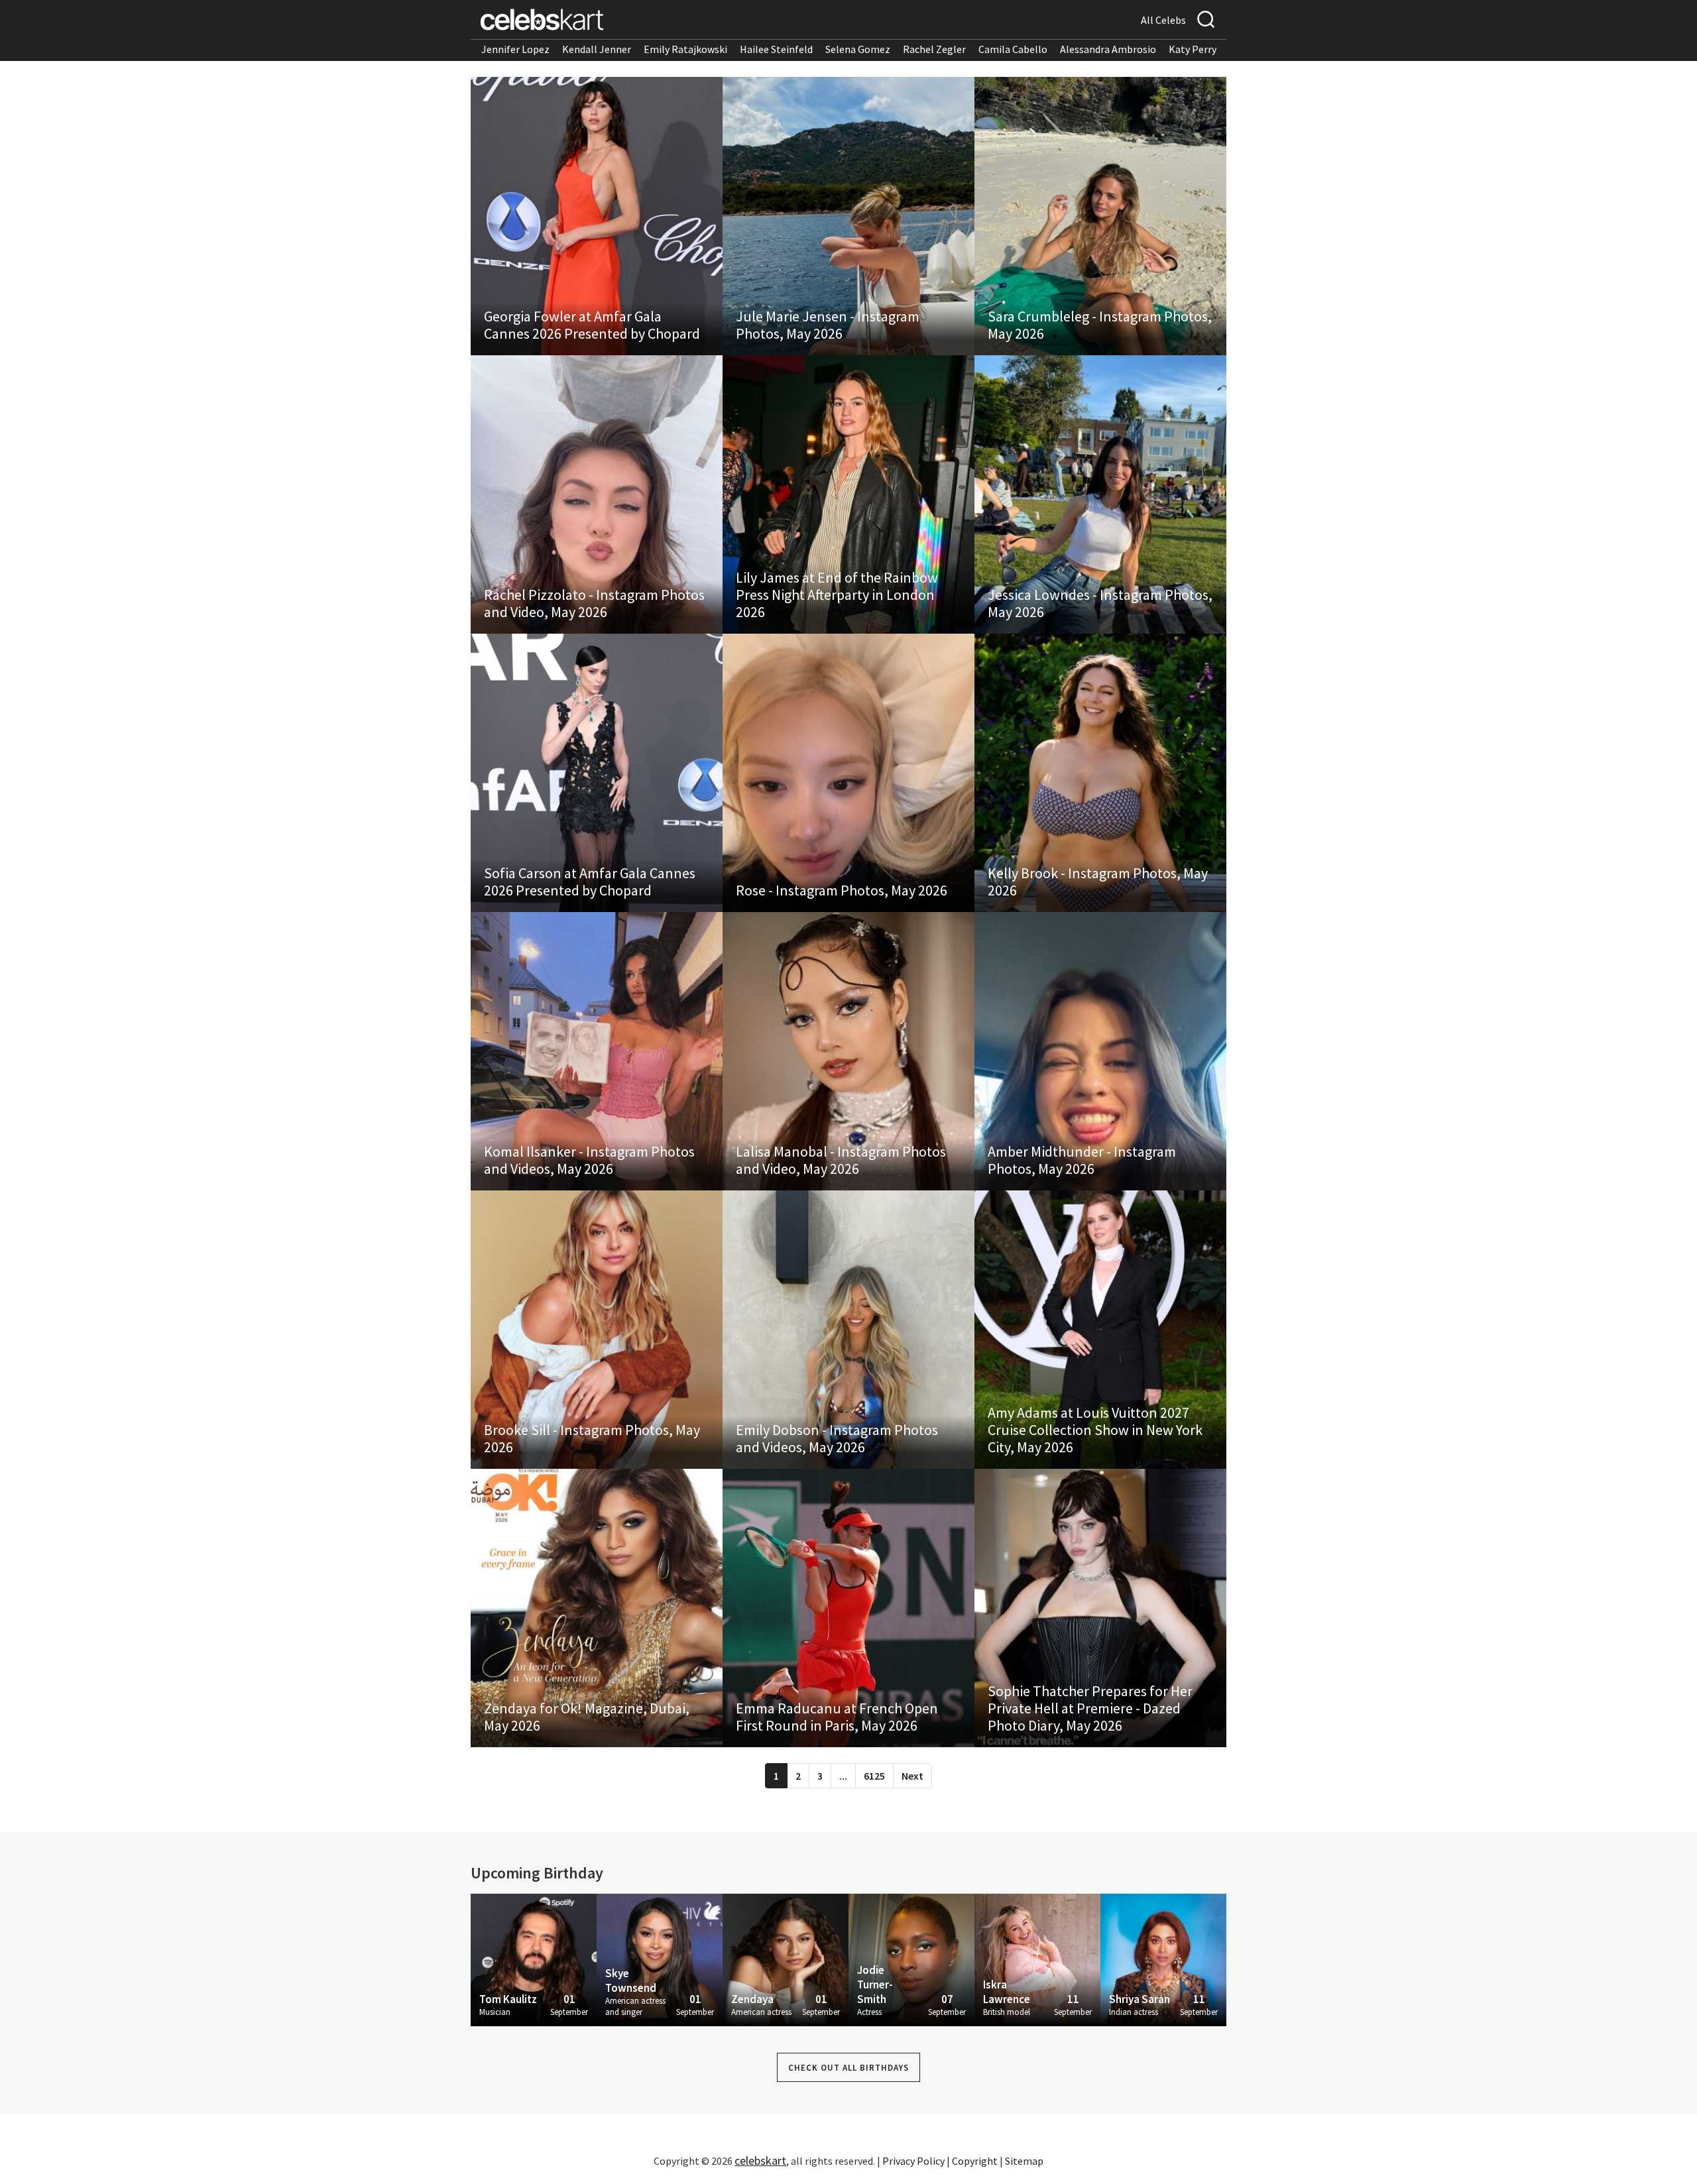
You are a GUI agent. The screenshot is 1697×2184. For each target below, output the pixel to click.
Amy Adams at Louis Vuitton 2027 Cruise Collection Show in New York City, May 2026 (1095, 1430)
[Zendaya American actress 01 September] (786, 1959)
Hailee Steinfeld (776, 49)
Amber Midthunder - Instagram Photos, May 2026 (1082, 1160)
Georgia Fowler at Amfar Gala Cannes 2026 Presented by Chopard (592, 325)
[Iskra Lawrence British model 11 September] (1037, 1959)
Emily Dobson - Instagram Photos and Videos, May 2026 (837, 1438)
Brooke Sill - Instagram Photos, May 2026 (592, 1438)
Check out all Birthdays (848, 2068)
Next (912, 1776)
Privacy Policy (913, 2161)
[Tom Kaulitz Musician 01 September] (534, 1959)
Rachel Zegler (934, 49)
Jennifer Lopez (515, 49)
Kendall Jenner (597, 49)
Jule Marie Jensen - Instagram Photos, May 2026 (828, 325)
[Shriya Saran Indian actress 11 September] (1163, 1959)
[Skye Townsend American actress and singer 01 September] (660, 1959)
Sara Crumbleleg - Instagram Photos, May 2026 (1100, 325)
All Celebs (1163, 20)
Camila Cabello (1013, 49)
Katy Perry (1193, 49)
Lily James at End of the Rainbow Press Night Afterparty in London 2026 (837, 595)
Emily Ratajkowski (685, 49)
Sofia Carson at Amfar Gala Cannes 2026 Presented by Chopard (590, 882)
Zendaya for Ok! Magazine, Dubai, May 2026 (587, 1717)
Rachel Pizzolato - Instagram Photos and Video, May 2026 (594, 603)
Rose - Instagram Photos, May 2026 (842, 890)
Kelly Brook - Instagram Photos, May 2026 (1098, 882)
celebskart (760, 2160)
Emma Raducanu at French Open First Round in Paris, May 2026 (837, 1717)
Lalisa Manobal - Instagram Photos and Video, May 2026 (841, 1160)
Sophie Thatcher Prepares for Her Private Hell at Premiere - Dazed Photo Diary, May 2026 (1090, 1708)
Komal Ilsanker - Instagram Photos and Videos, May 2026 (589, 1160)
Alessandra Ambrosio (1108, 49)
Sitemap (1024, 2161)
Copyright (975, 2161)
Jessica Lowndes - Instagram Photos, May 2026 (1100, 603)
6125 (874, 1776)
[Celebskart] (542, 20)
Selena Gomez (858, 49)
